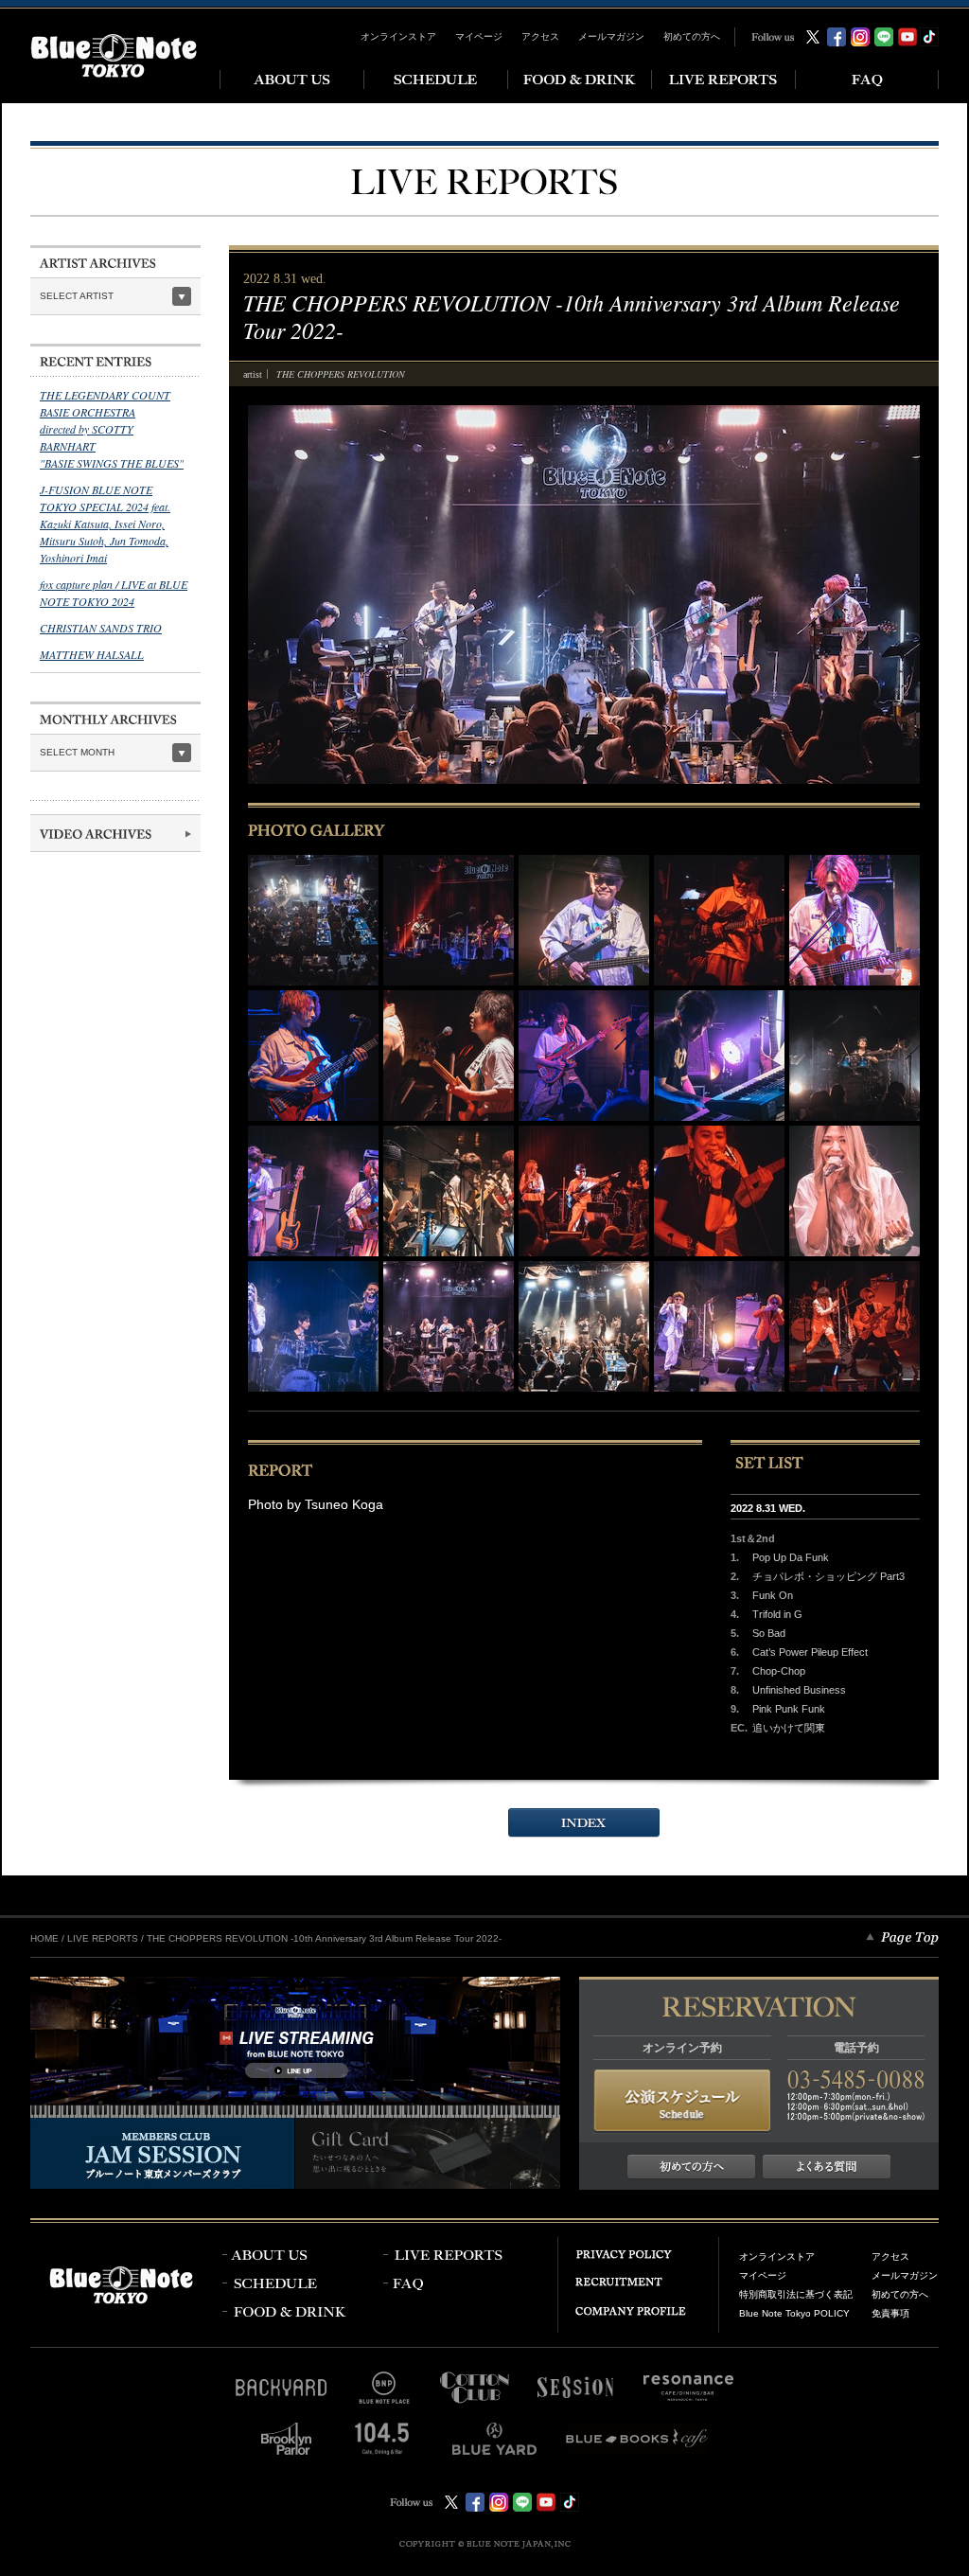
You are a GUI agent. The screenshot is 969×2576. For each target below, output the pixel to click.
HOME (44, 1938)
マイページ (479, 36)
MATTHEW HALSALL (92, 654)
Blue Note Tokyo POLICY (794, 2313)
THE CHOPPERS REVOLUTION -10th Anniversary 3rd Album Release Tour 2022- (324, 1938)
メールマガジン (611, 36)
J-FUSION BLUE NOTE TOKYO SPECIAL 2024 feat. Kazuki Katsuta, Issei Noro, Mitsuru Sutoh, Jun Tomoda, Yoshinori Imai (105, 524)
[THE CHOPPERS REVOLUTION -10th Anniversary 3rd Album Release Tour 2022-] (313, 920)
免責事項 (890, 2313)
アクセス (540, 36)
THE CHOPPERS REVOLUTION (341, 374)
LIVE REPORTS (103, 1938)
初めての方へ (692, 36)
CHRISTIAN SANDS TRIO (101, 628)
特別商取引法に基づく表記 (796, 2294)
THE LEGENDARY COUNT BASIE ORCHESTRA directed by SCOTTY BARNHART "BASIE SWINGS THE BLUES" (112, 429)
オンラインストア (398, 36)
